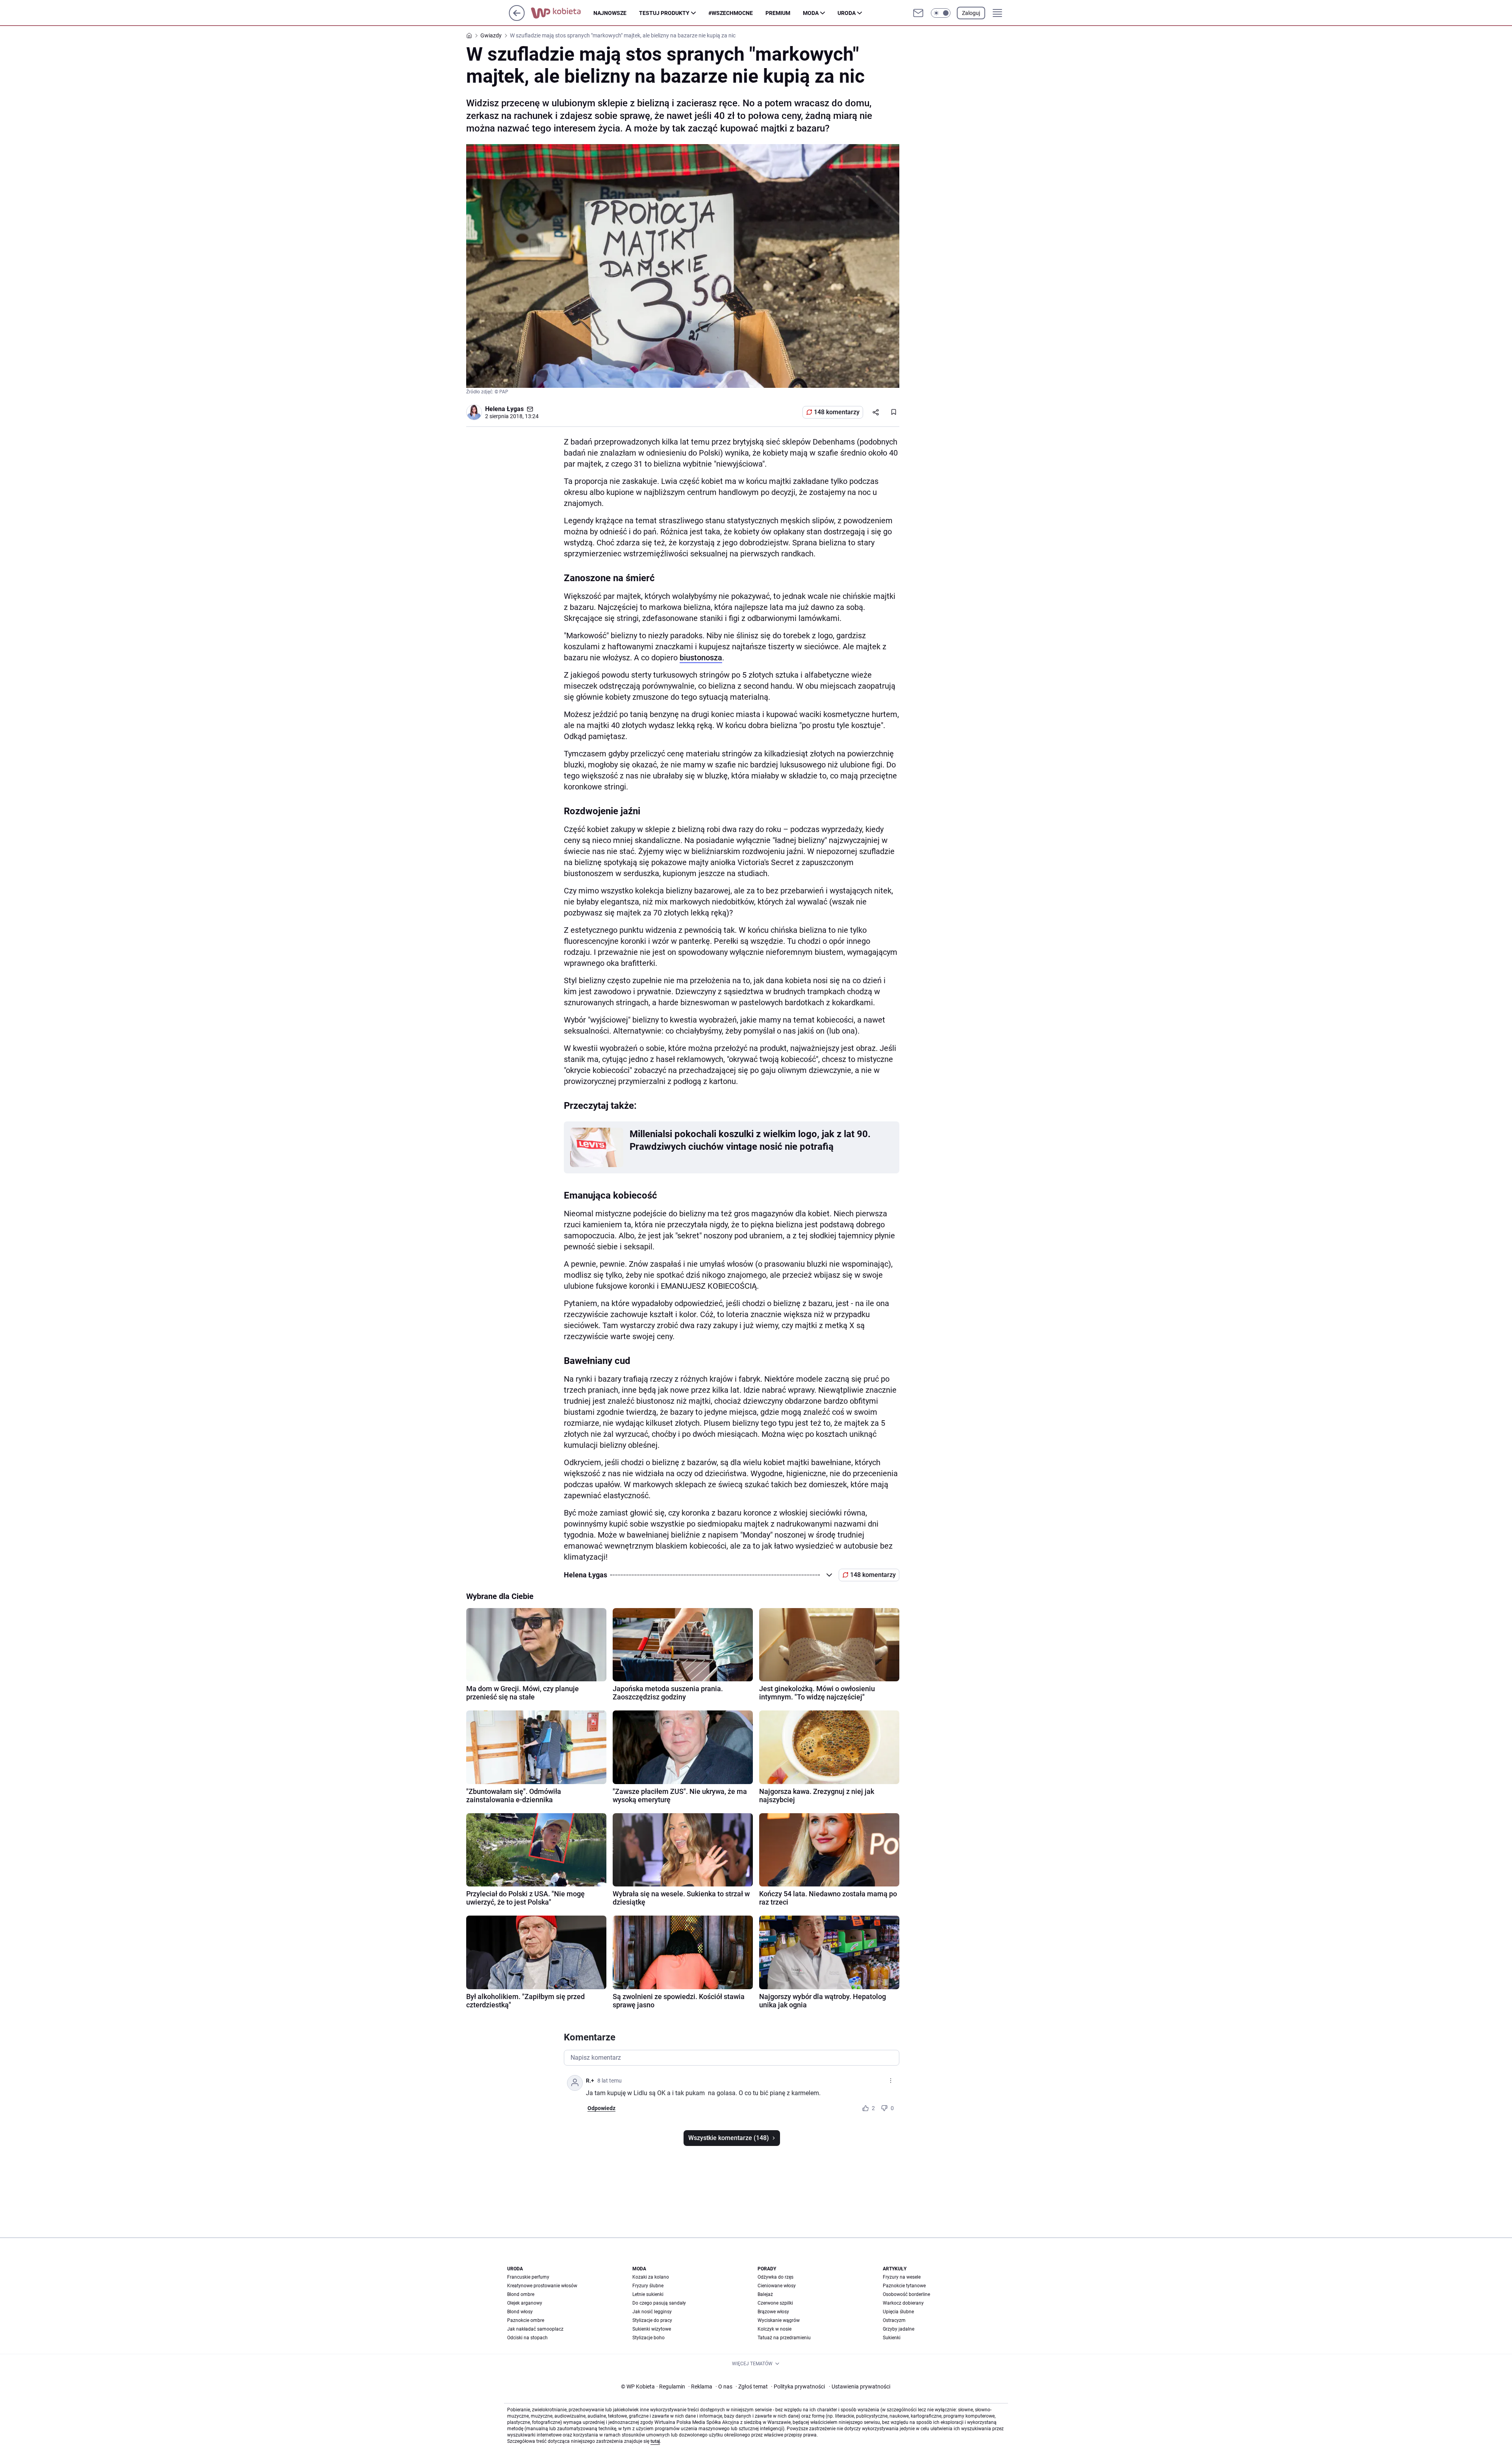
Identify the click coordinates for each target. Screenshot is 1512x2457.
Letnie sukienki (648, 2294)
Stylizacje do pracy (652, 2320)
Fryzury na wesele (902, 2277)
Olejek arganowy (525, 2303)
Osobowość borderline (906, 2294)
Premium (778, 13)
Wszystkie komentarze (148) (729, 2138)
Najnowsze (610, 13)
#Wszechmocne (731, 13)
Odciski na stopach (527, 2338)
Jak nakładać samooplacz (535, 2329)
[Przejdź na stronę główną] (517, 19)
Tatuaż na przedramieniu (784, 2338)
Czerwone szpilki (775, 2303)
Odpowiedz (601, 2108)
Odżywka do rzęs (775, 2277)
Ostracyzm (894, 2320)
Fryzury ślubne (648, 2286)
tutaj (655, 2441)
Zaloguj (971, 13)
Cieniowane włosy (777, 2286)
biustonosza (701, 658)
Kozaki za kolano (651, 2277)
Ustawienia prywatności (860, 2387)
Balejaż (765, 2294)
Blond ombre (521, 2294)
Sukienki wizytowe (652, 2329)
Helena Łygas (504, 409)
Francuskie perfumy (528, 2277)
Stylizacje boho (649, 2338)
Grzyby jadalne (899, 2329)
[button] (941, 13)
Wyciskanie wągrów (779, 2320)
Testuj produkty (664, 13)
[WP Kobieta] (562, 13)
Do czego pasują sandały (659, 2303)
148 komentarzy (837, 412)
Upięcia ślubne (898, 2312)
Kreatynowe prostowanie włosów (542, 2286)
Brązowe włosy (773, 2312)
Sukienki (892, 2338)
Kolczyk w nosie (775, 2329)
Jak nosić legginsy (652, 2312)
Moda (811, 13)
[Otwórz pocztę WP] (918, 13)
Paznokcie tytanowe (904, 2286)
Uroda (847, 13)
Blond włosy (520, 2312)
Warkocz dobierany (903, 2303)
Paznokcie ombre (526, 2320)
